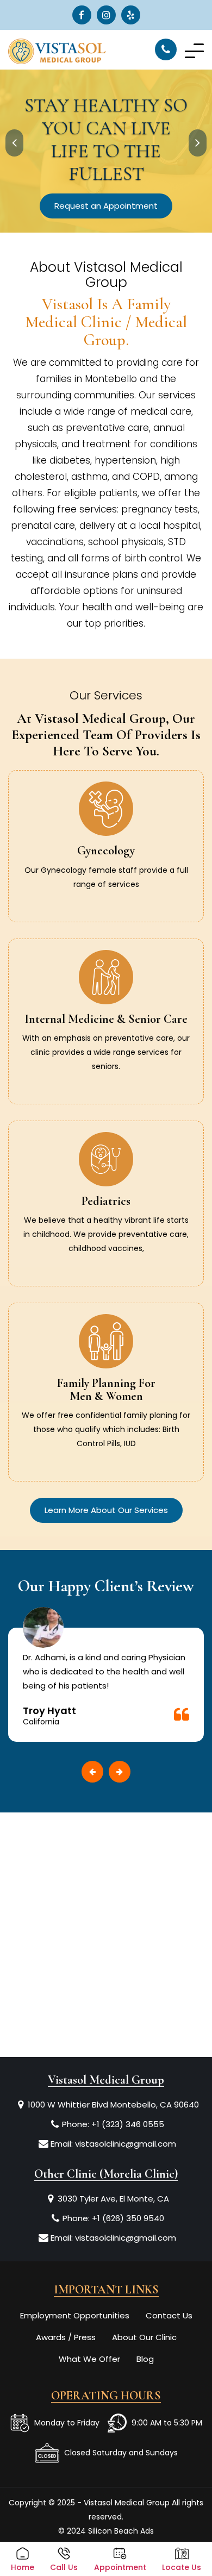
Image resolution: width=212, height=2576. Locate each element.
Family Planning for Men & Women (106, 1390)
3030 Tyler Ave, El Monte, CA (113, 2199)
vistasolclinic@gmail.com (126, 2144)
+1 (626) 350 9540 (128, 2218)
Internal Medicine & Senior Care (106, 1019)
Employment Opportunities (75, 2315)
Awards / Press (66, 2337)
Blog (145, 2359)
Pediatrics (106, 1201)
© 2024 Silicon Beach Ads (106, 2531)
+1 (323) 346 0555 (128, 2124)
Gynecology (106, 851)
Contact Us (169, 2315)
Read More (106, 896)
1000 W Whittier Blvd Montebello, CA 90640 (113, 2105)
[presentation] (14, 143)
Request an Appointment (106, 206)
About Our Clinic (144, 2337)
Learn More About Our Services (106, 1510)
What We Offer (89, 2359)
